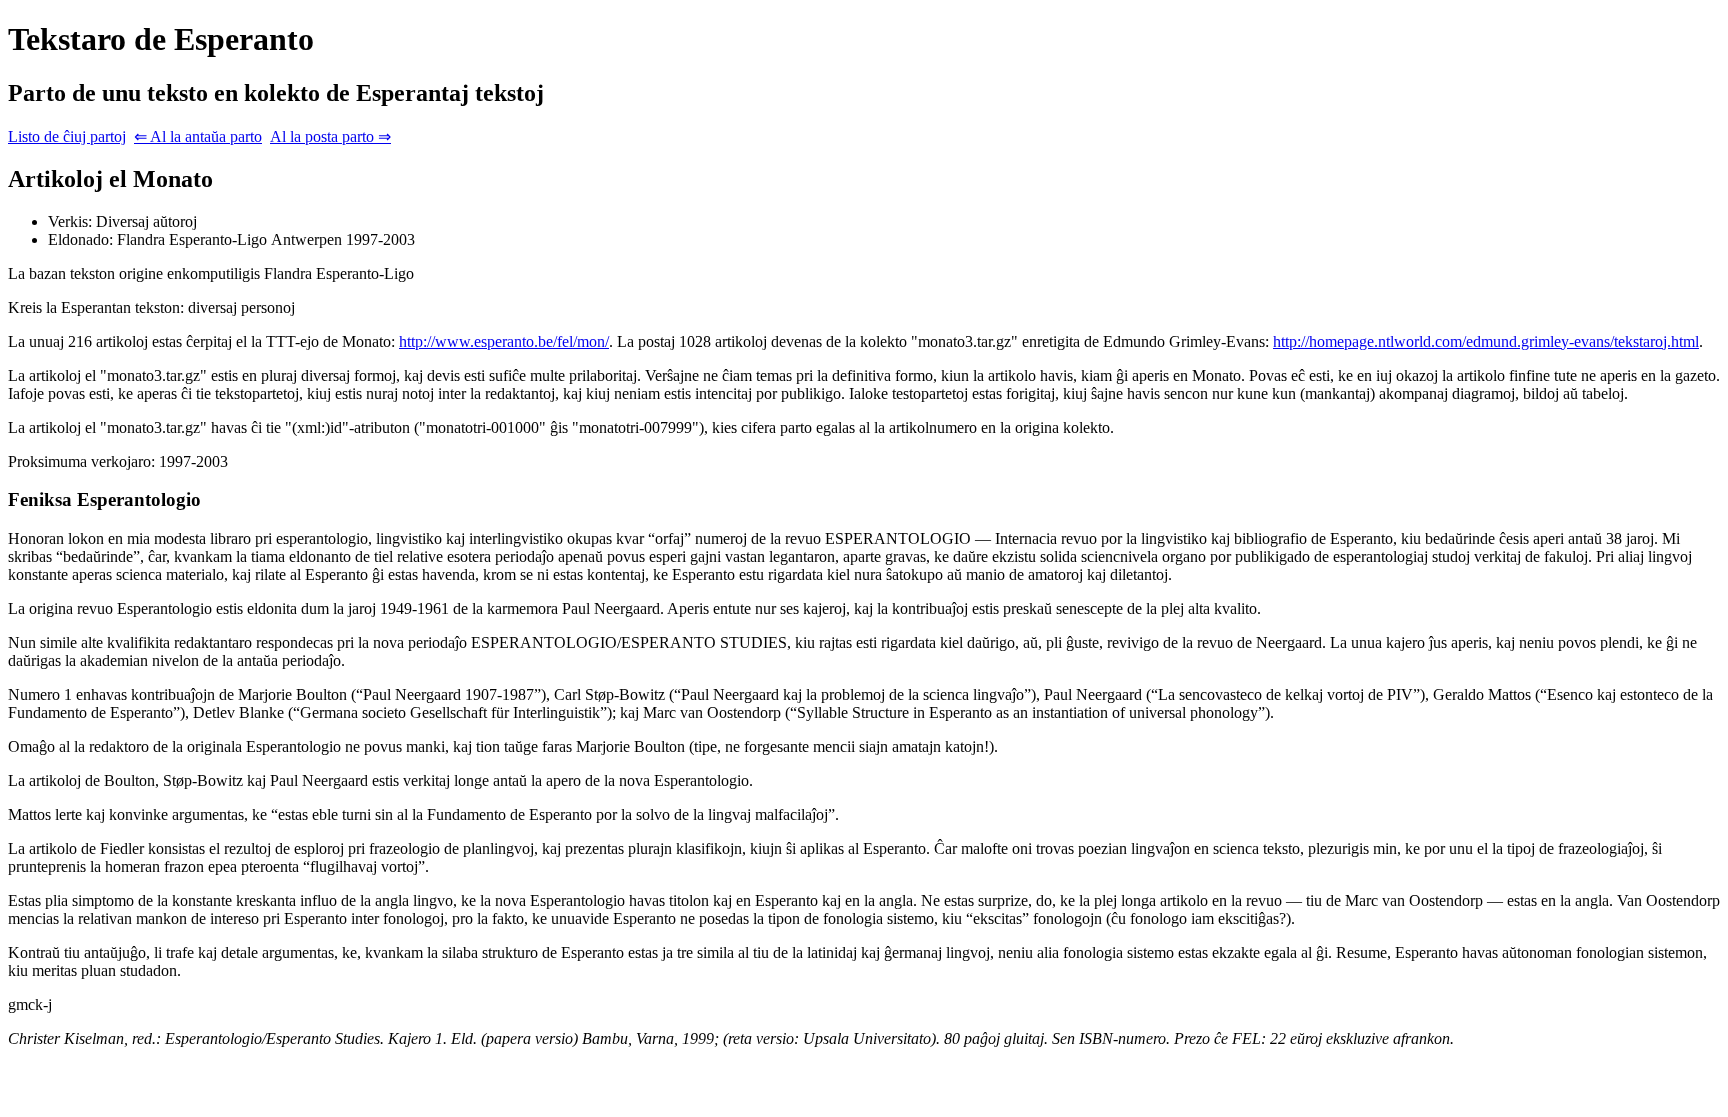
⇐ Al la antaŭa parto (198, 136)
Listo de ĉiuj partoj (67, 136)
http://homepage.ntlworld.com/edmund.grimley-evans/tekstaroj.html (1486, 341)
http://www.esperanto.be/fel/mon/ (504, 341)
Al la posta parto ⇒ (330, 136)
